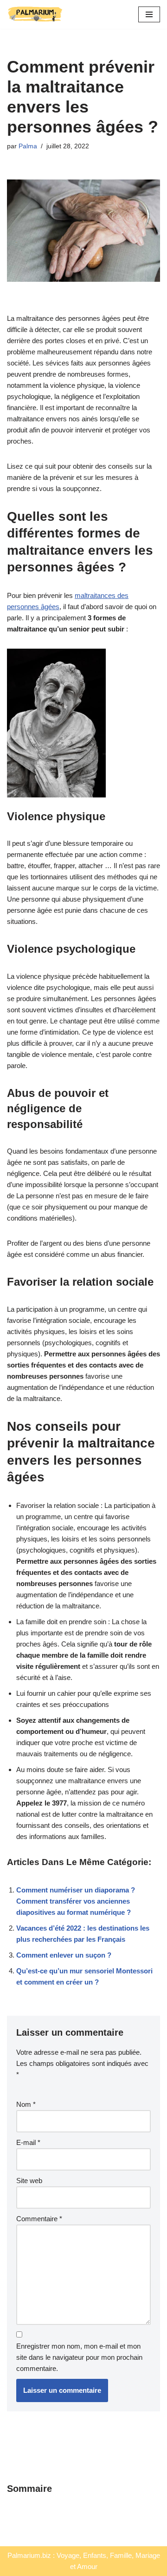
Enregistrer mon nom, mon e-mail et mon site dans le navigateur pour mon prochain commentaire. (79, 2357)
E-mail (28, 2142)
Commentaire (39, 2219)
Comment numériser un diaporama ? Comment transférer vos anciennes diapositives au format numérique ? (76, 1901)
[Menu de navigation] (149, 14)
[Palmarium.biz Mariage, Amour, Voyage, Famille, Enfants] (35, 14)
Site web (29, 2181)
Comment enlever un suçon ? (64, 1955)
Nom (26, 2104)
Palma (28, 146)
